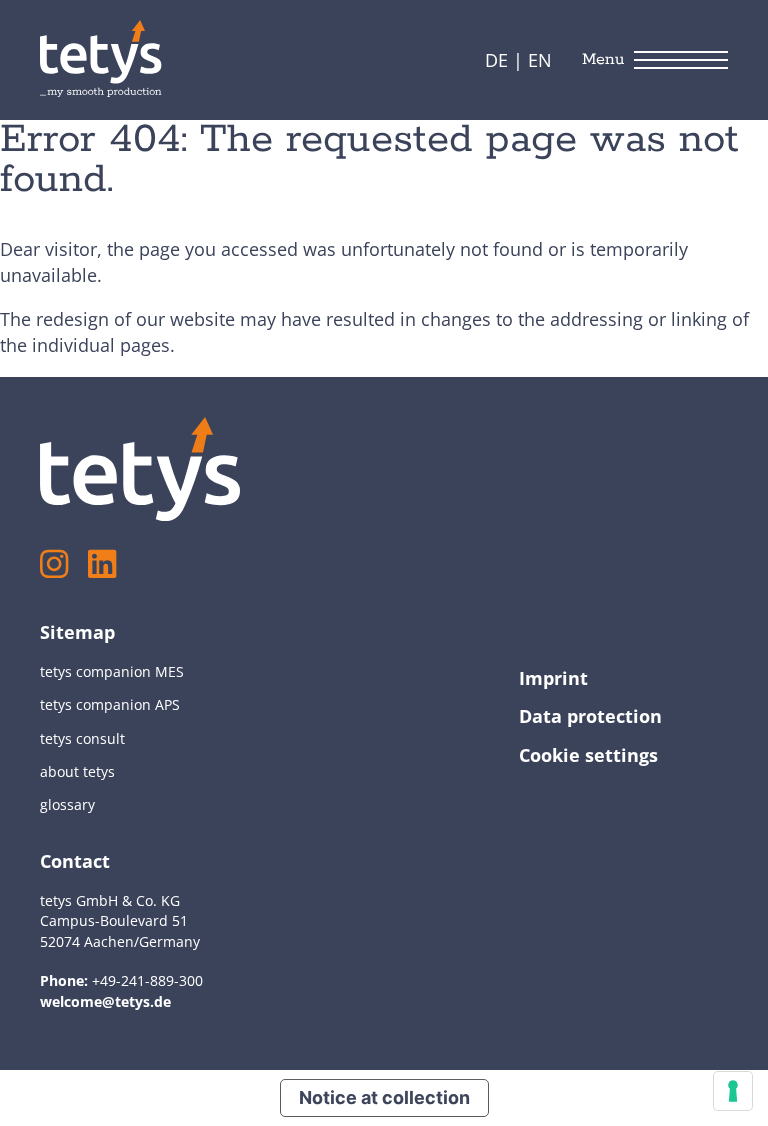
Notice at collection (384, 1097)
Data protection (590, 716)
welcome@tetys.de (105, 1001)
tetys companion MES (112, 671)
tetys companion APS (110, 704)
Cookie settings (588, 755)
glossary (67, 804)
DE (496, 60)
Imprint (553, 678)
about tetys (77, 771)
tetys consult (82, 738)
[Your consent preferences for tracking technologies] (733, 1091)
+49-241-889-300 (147, 980)
